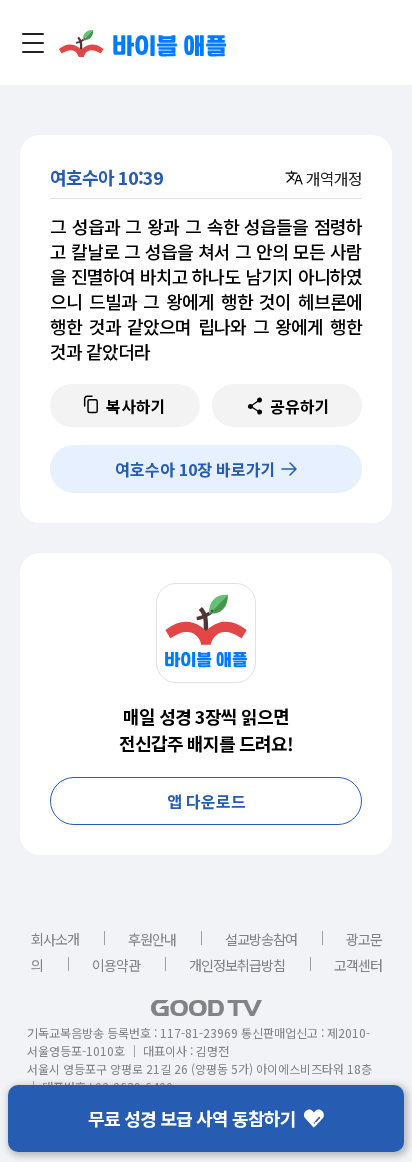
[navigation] (33, 43)
